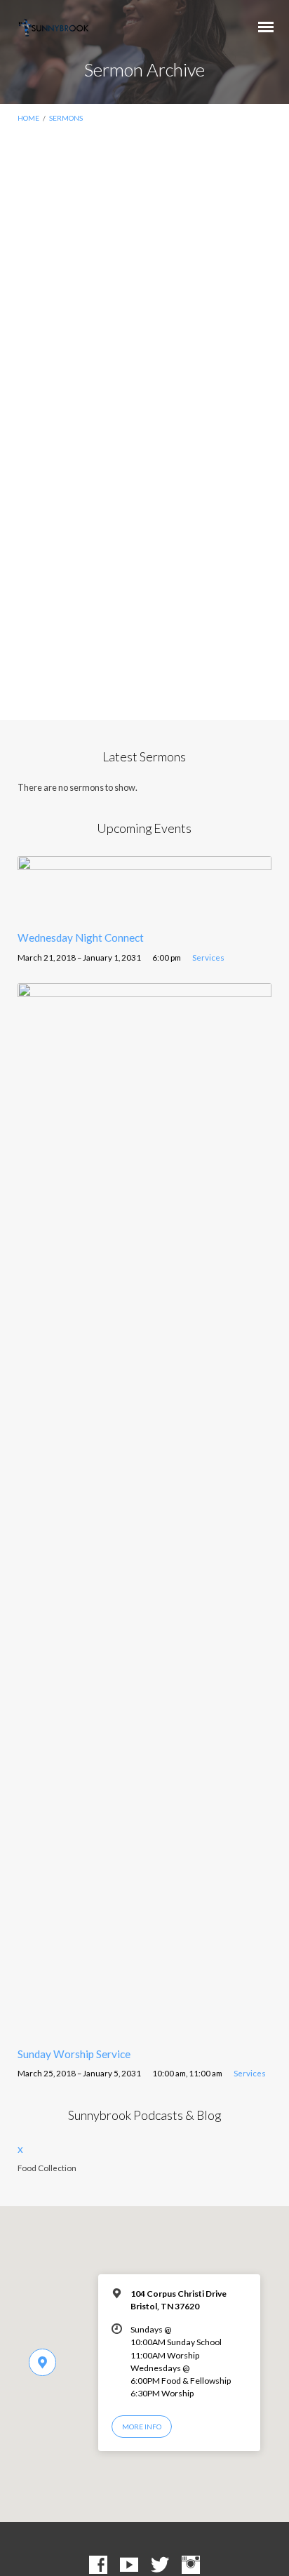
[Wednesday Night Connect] (145, 912)
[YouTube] (129, 2565)
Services (208, 957)
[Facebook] (98, 2565)
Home (28, 118)
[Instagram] (191, 2565)
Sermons (66, 118)
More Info (142, 2427)
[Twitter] (160, 2565)
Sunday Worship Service (74, 2054)
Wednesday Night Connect (81, 937)
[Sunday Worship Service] (145, 2027)
